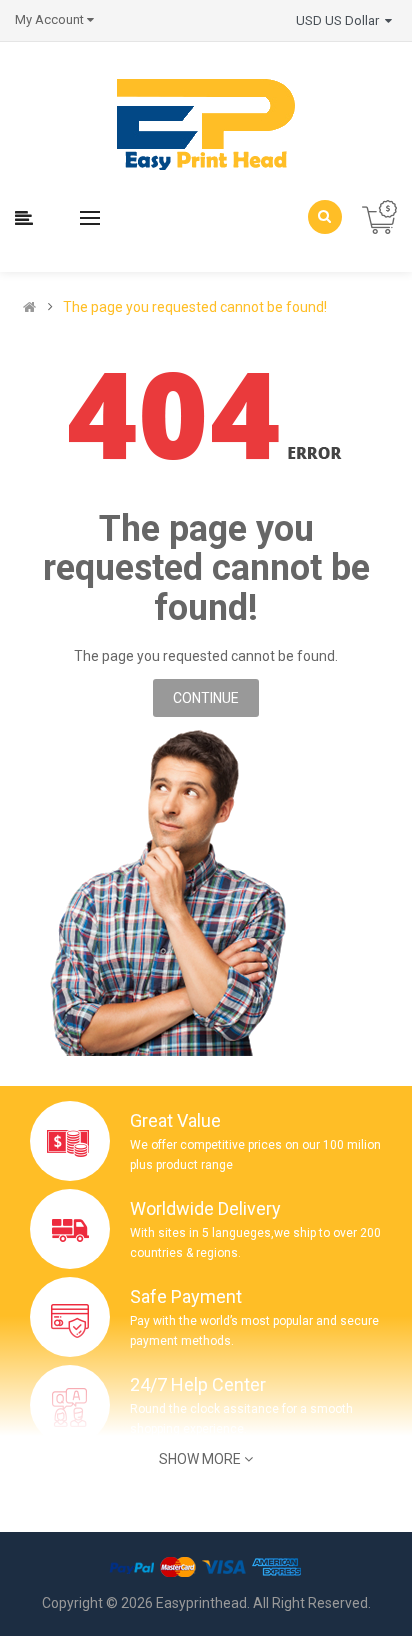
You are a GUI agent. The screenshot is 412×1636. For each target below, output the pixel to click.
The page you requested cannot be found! (195, 307)
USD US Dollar (340, 20)
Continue (206, 698)
